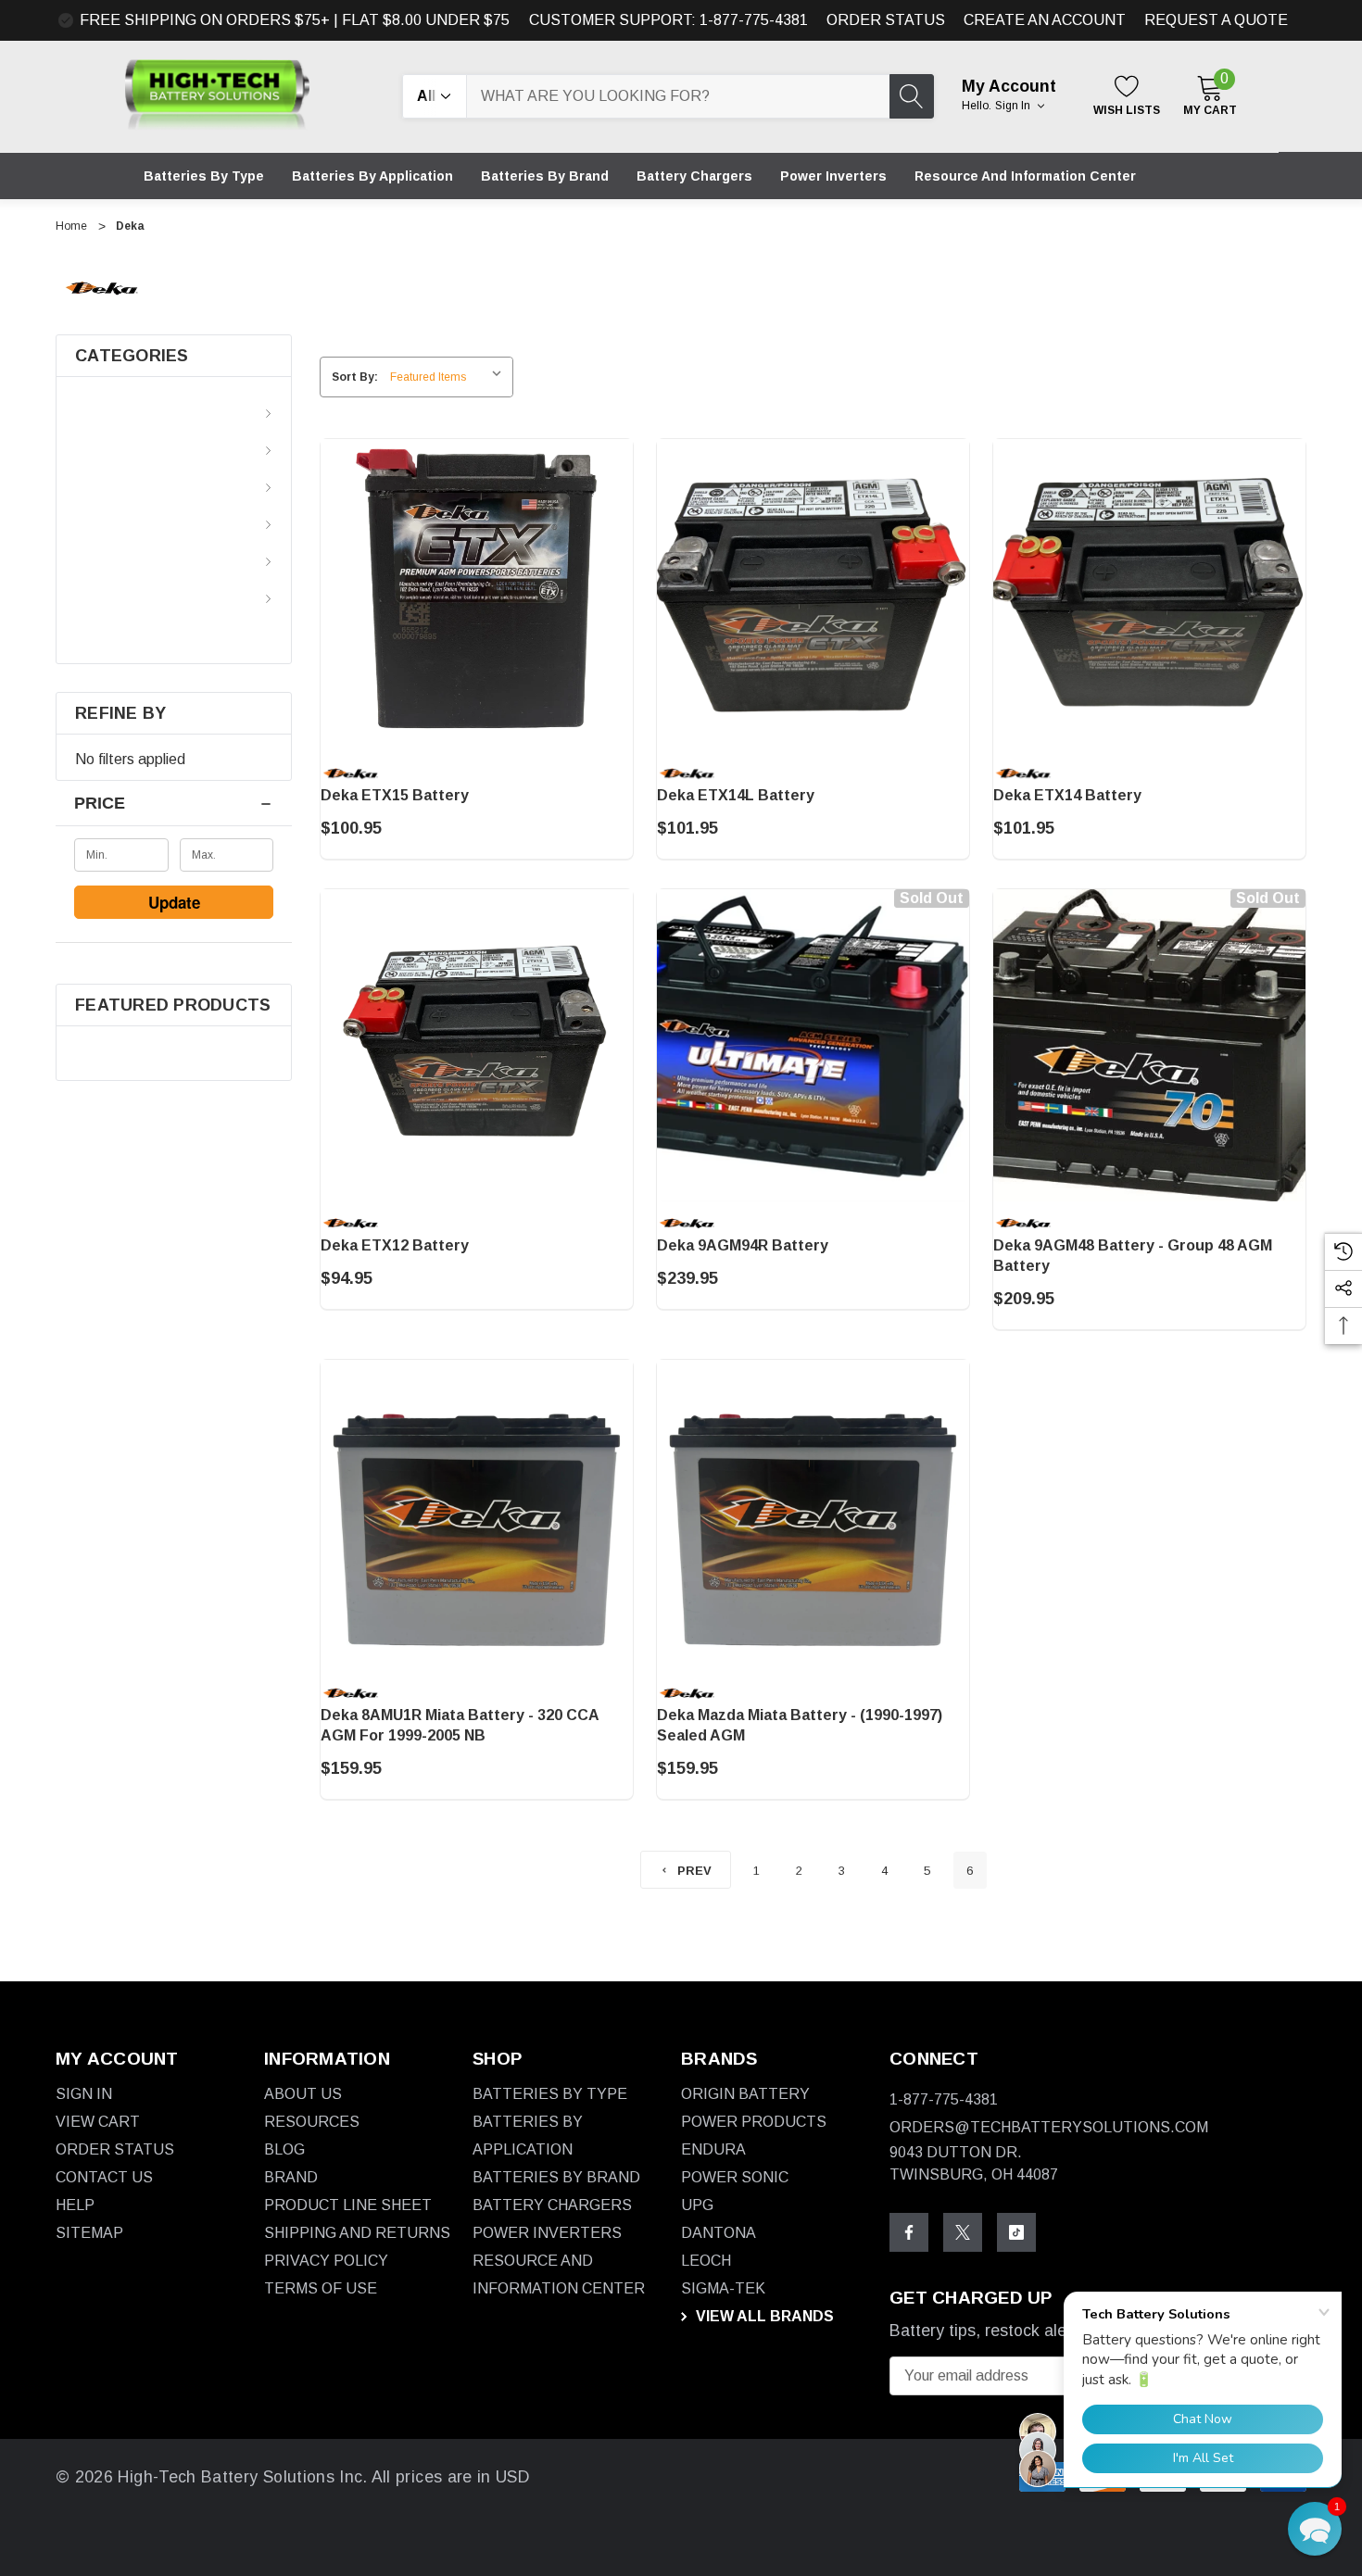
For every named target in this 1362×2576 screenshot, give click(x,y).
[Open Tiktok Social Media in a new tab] (1016, 2232)
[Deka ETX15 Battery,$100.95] (477, 595)
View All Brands (763, 2316)
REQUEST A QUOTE (1216, 20)
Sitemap (89, 2233)
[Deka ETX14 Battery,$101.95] (1149, 595)
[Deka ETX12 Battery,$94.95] (477, 1045)
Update (174, 902)
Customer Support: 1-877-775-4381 (668, 20)
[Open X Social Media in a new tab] (963, 2232)
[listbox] (450, 377)
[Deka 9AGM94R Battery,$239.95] (813, 1045)
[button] (1315, 2529)
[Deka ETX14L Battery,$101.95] (813, 595)
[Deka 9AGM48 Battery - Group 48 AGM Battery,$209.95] (1149, 1045)
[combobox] (678, 96)
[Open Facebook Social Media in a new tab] (909, 2232)
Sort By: (355, 377)
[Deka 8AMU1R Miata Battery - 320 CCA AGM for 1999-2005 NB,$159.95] (477, 1516)
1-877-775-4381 (944, 2099)
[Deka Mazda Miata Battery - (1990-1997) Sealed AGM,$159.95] (813, 1516)
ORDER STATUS (886, 20)
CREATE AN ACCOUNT (1045, 20)
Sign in (1014, 106)
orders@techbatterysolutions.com (1049, 2127)
